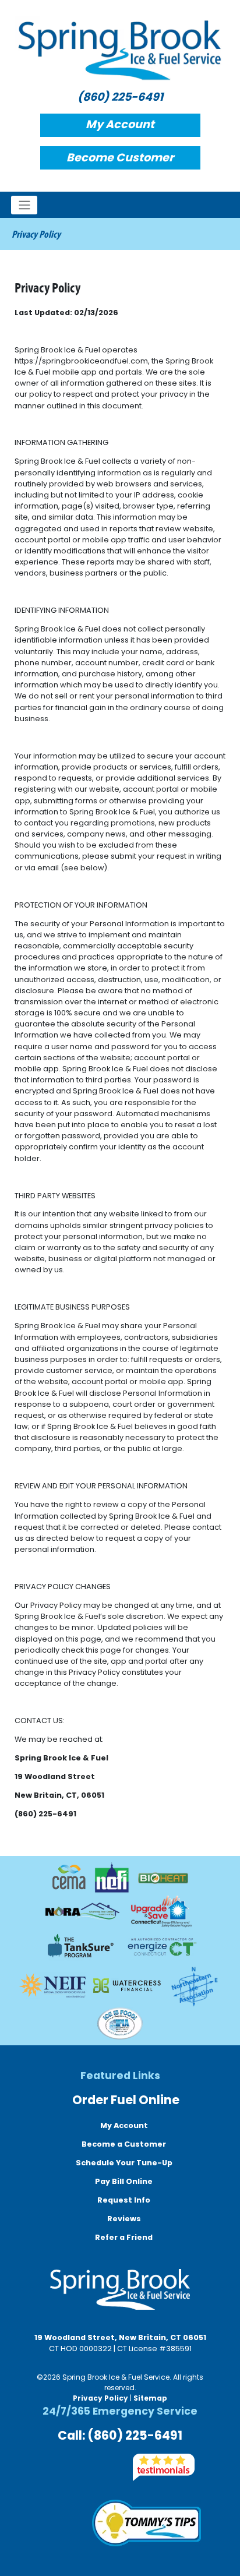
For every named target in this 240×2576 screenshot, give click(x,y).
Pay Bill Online (123, 2181)
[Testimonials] (164, 2467)
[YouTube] (88, 2467)
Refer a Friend (123, 2237)
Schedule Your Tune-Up (123, 2163)
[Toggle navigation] (24, 205)
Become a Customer (123, 2144)
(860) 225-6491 (120, 97)
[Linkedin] (110, 2467)
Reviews (123, 2219)
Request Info (123, 2200)
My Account (120, 124)
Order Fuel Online (125, 2100)
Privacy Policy (100, 2398)
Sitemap (150, 2398)
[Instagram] (66, 2467)
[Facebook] (44, 2467)
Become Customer (120, 158)
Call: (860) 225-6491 (120, 2435)
